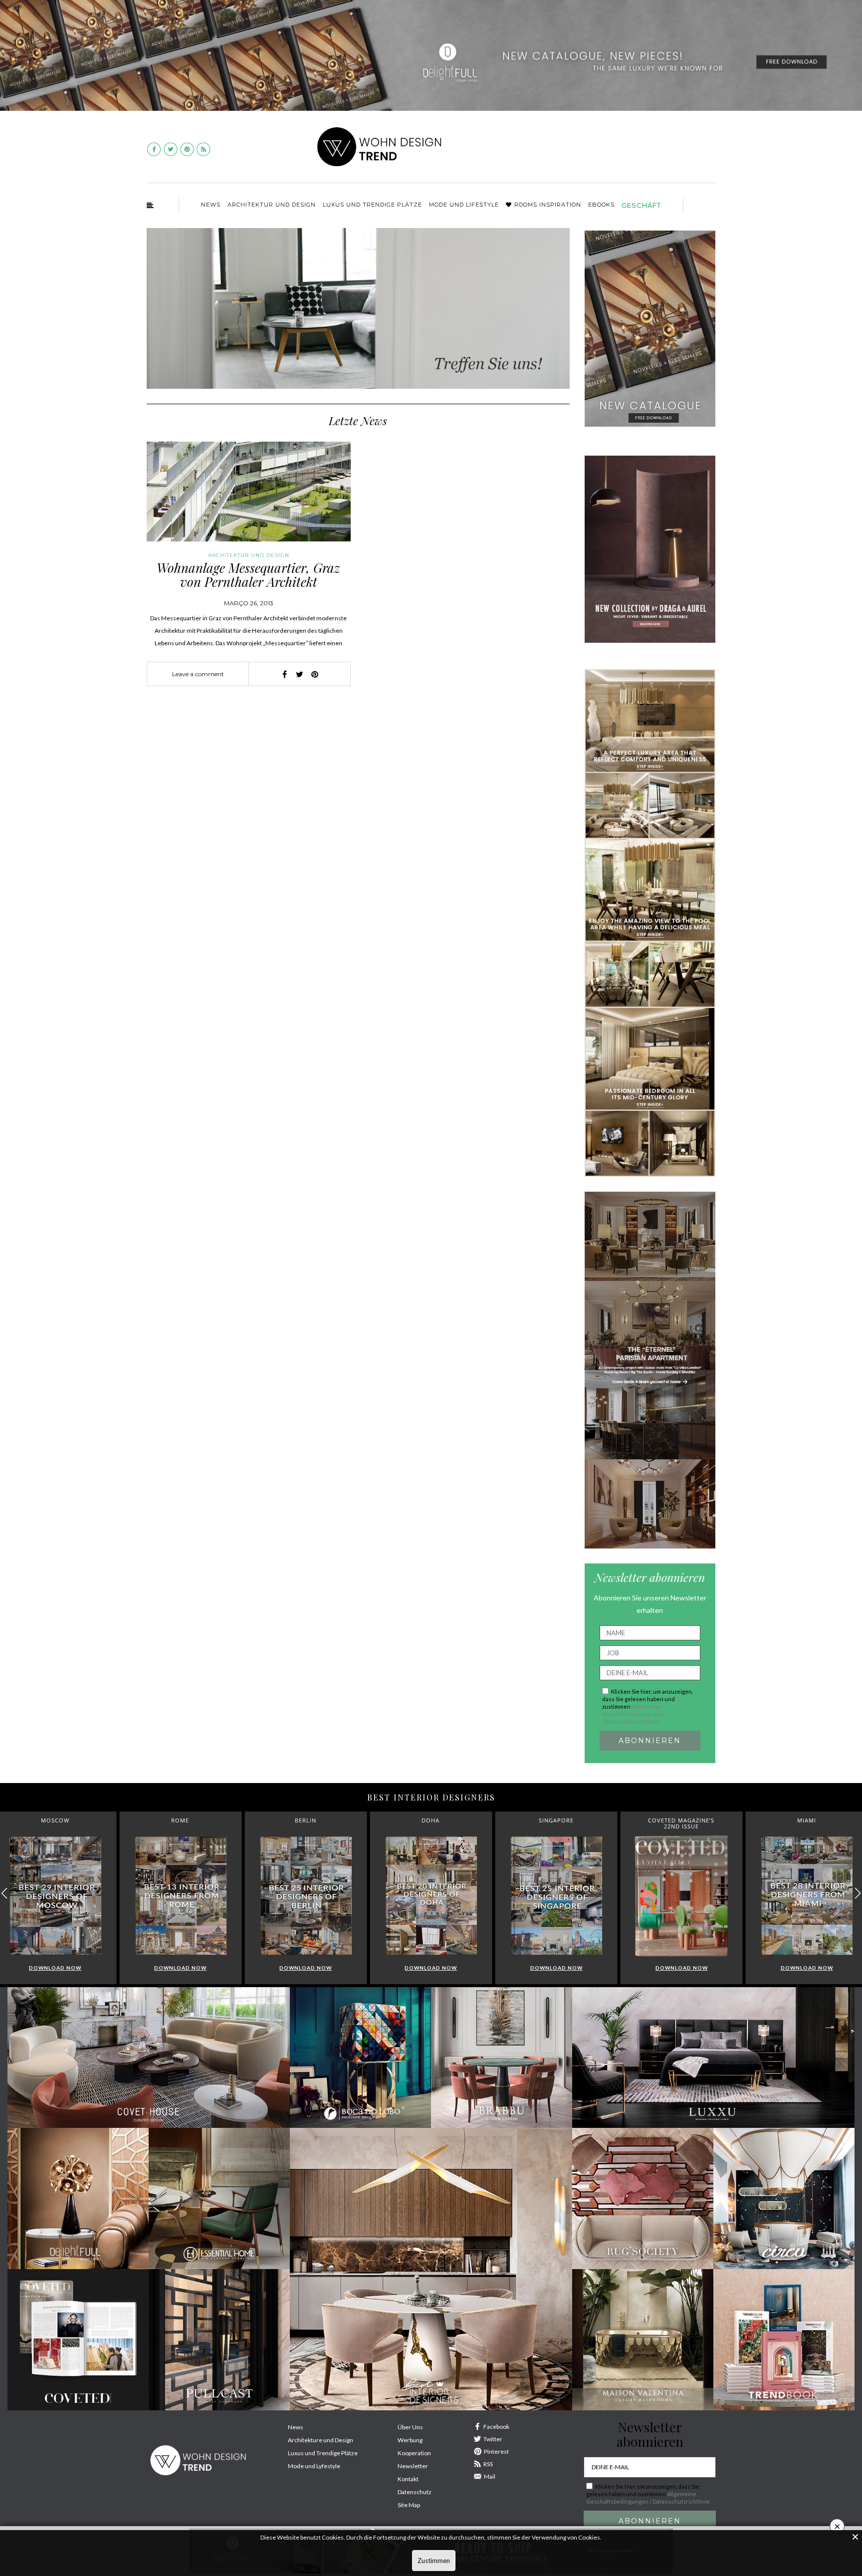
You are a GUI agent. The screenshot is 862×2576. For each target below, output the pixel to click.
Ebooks (601, 205)
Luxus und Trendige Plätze (323, 2453)
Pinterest (496, 2451)
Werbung (410, 2440)
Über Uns (410, 2427)
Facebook (496, 2427)
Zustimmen (434, 2561)
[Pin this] (315, 674)
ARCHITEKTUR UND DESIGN (272, 205)
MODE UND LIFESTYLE (464, 205)
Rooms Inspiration (548, 205)
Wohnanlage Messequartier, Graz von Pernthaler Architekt (248, 575)
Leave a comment (198, 674)
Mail (490, 2476)
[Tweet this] (300, 674)
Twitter (493, 2439)
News (211, 205)
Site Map (409, 2505)
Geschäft (641, 205)
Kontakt (408, 2479)
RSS (488, 2464)
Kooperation (414, 2453)
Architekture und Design (321, 2440)
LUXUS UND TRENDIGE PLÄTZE (372, 205)
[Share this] (285, 674)
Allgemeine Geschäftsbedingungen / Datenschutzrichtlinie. (635, 1714)
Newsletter (413, 2466)
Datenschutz (415, 2492)
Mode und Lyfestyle (314, 2466)
